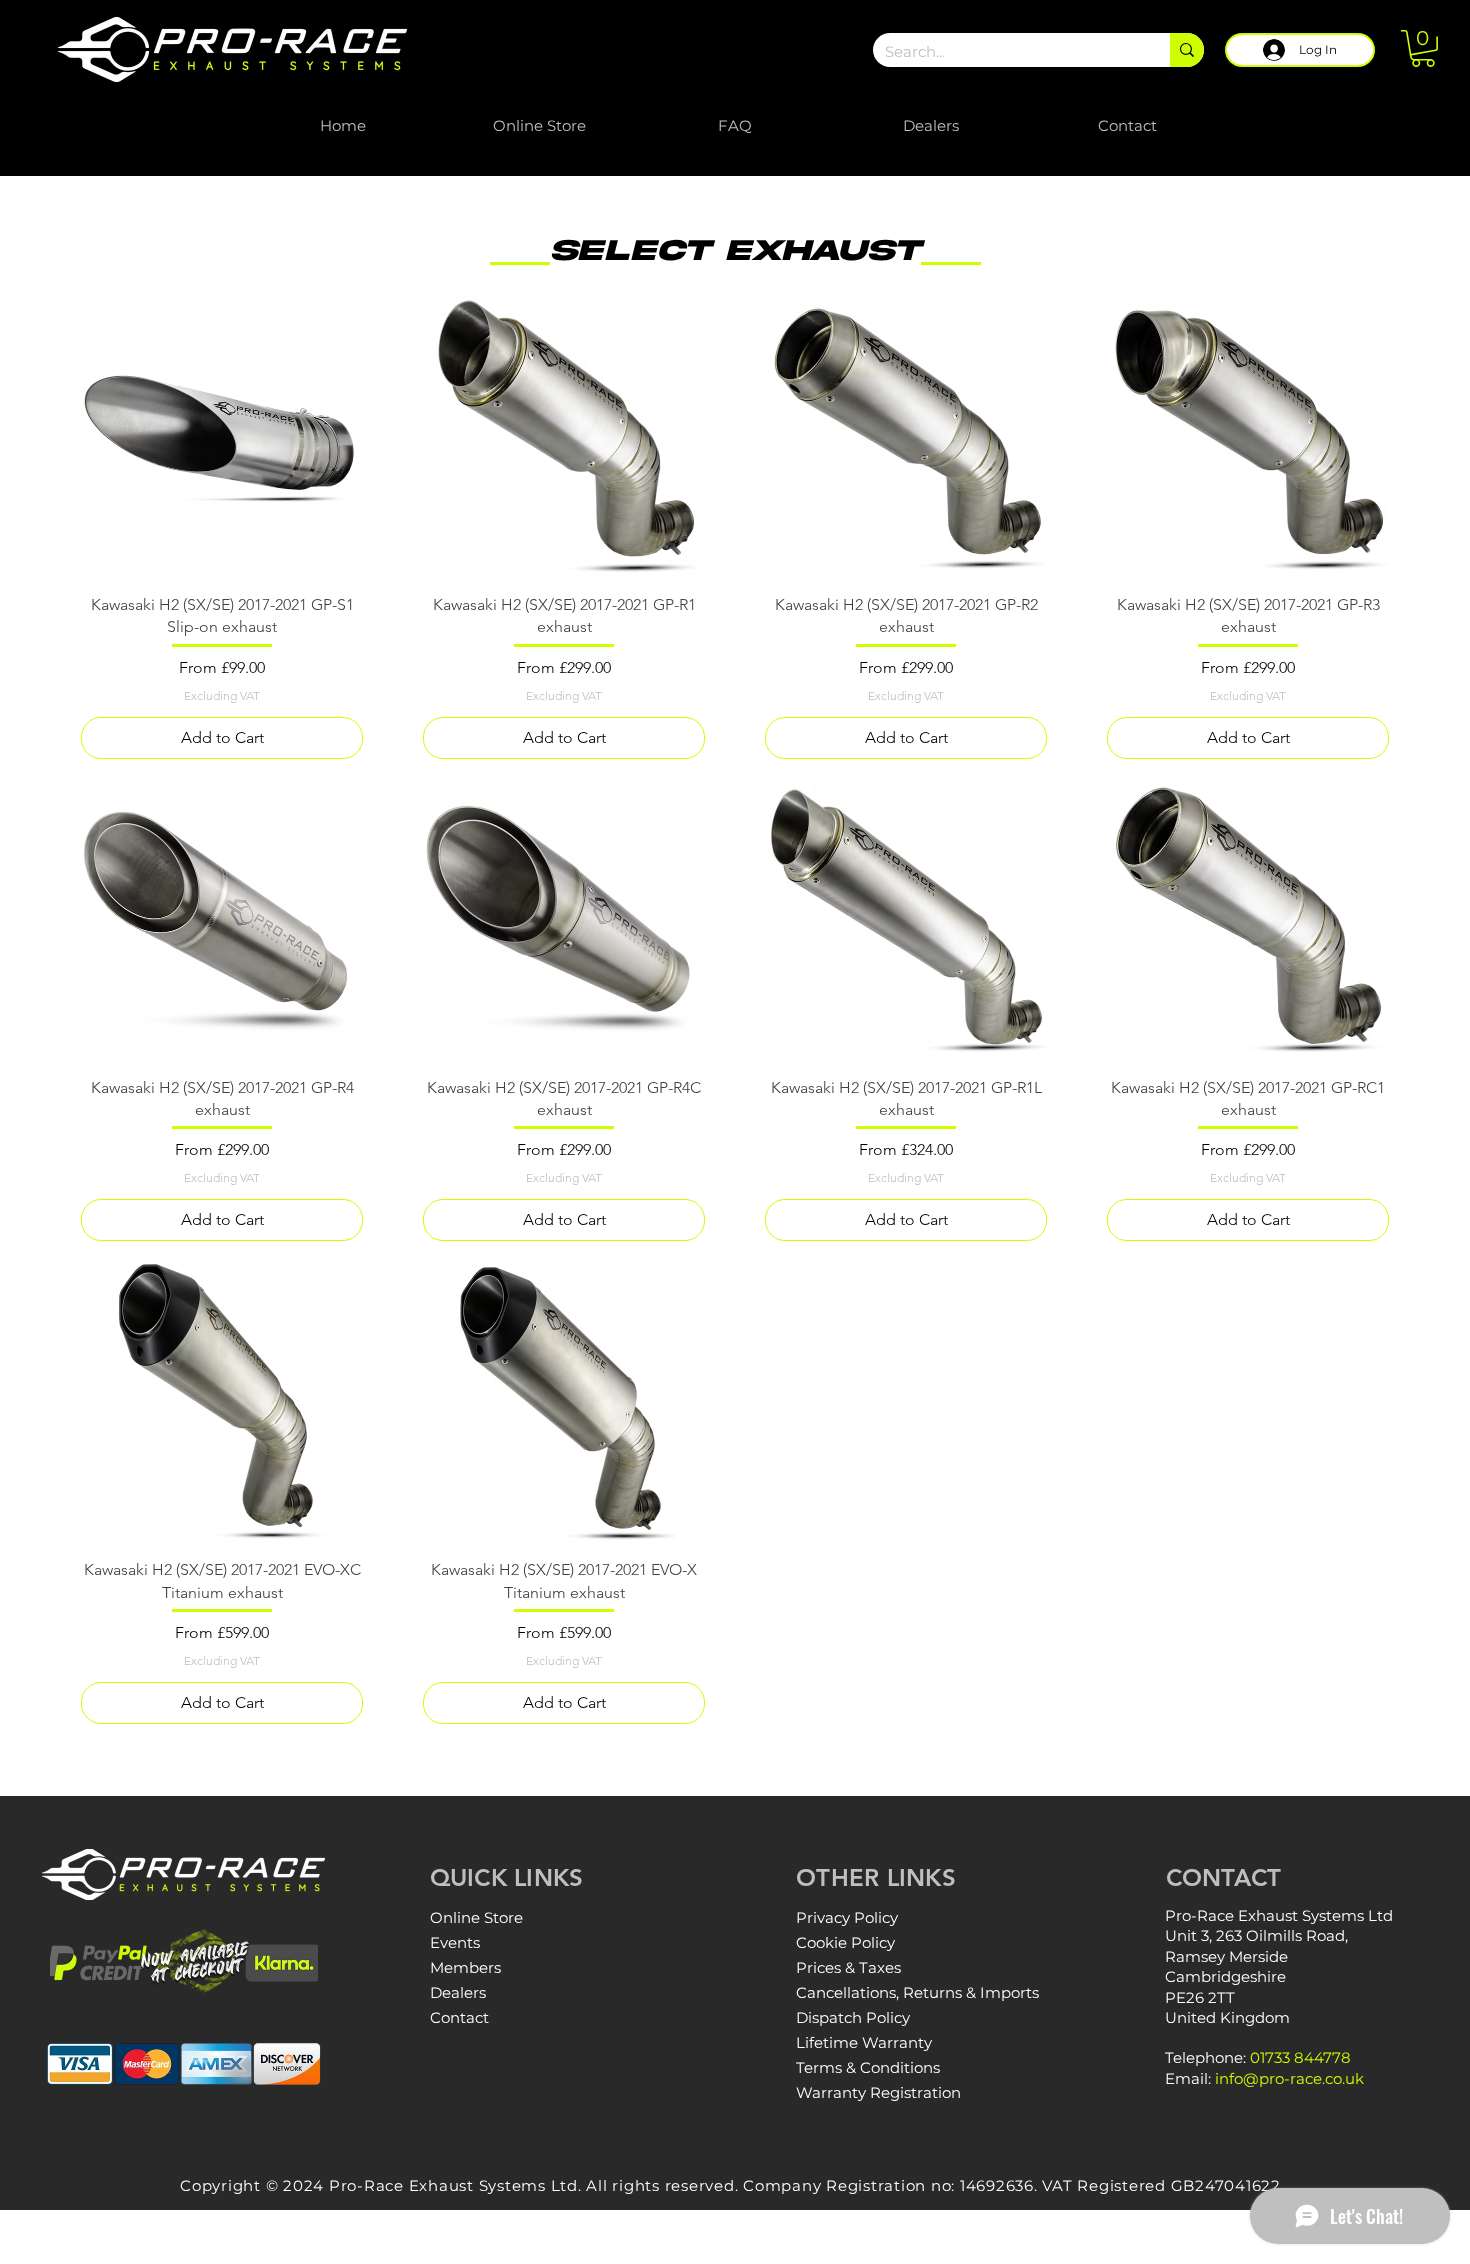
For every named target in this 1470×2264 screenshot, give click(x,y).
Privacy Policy (847, 1917)
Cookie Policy (845, 1942)
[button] (1423, 48)
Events (455, 1942)
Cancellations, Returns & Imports (917, 1992)
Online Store (476, 1917)
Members (465, 1967)
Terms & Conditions (868, 2067)
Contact (459, 2017)
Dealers (458, 1992)
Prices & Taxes (848, 1967)
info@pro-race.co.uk (1289, 2078)
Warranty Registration (878, 2092)
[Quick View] (222, 437)
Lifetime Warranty (864, 2042)
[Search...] (1187, 50)
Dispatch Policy (853, 2017)
